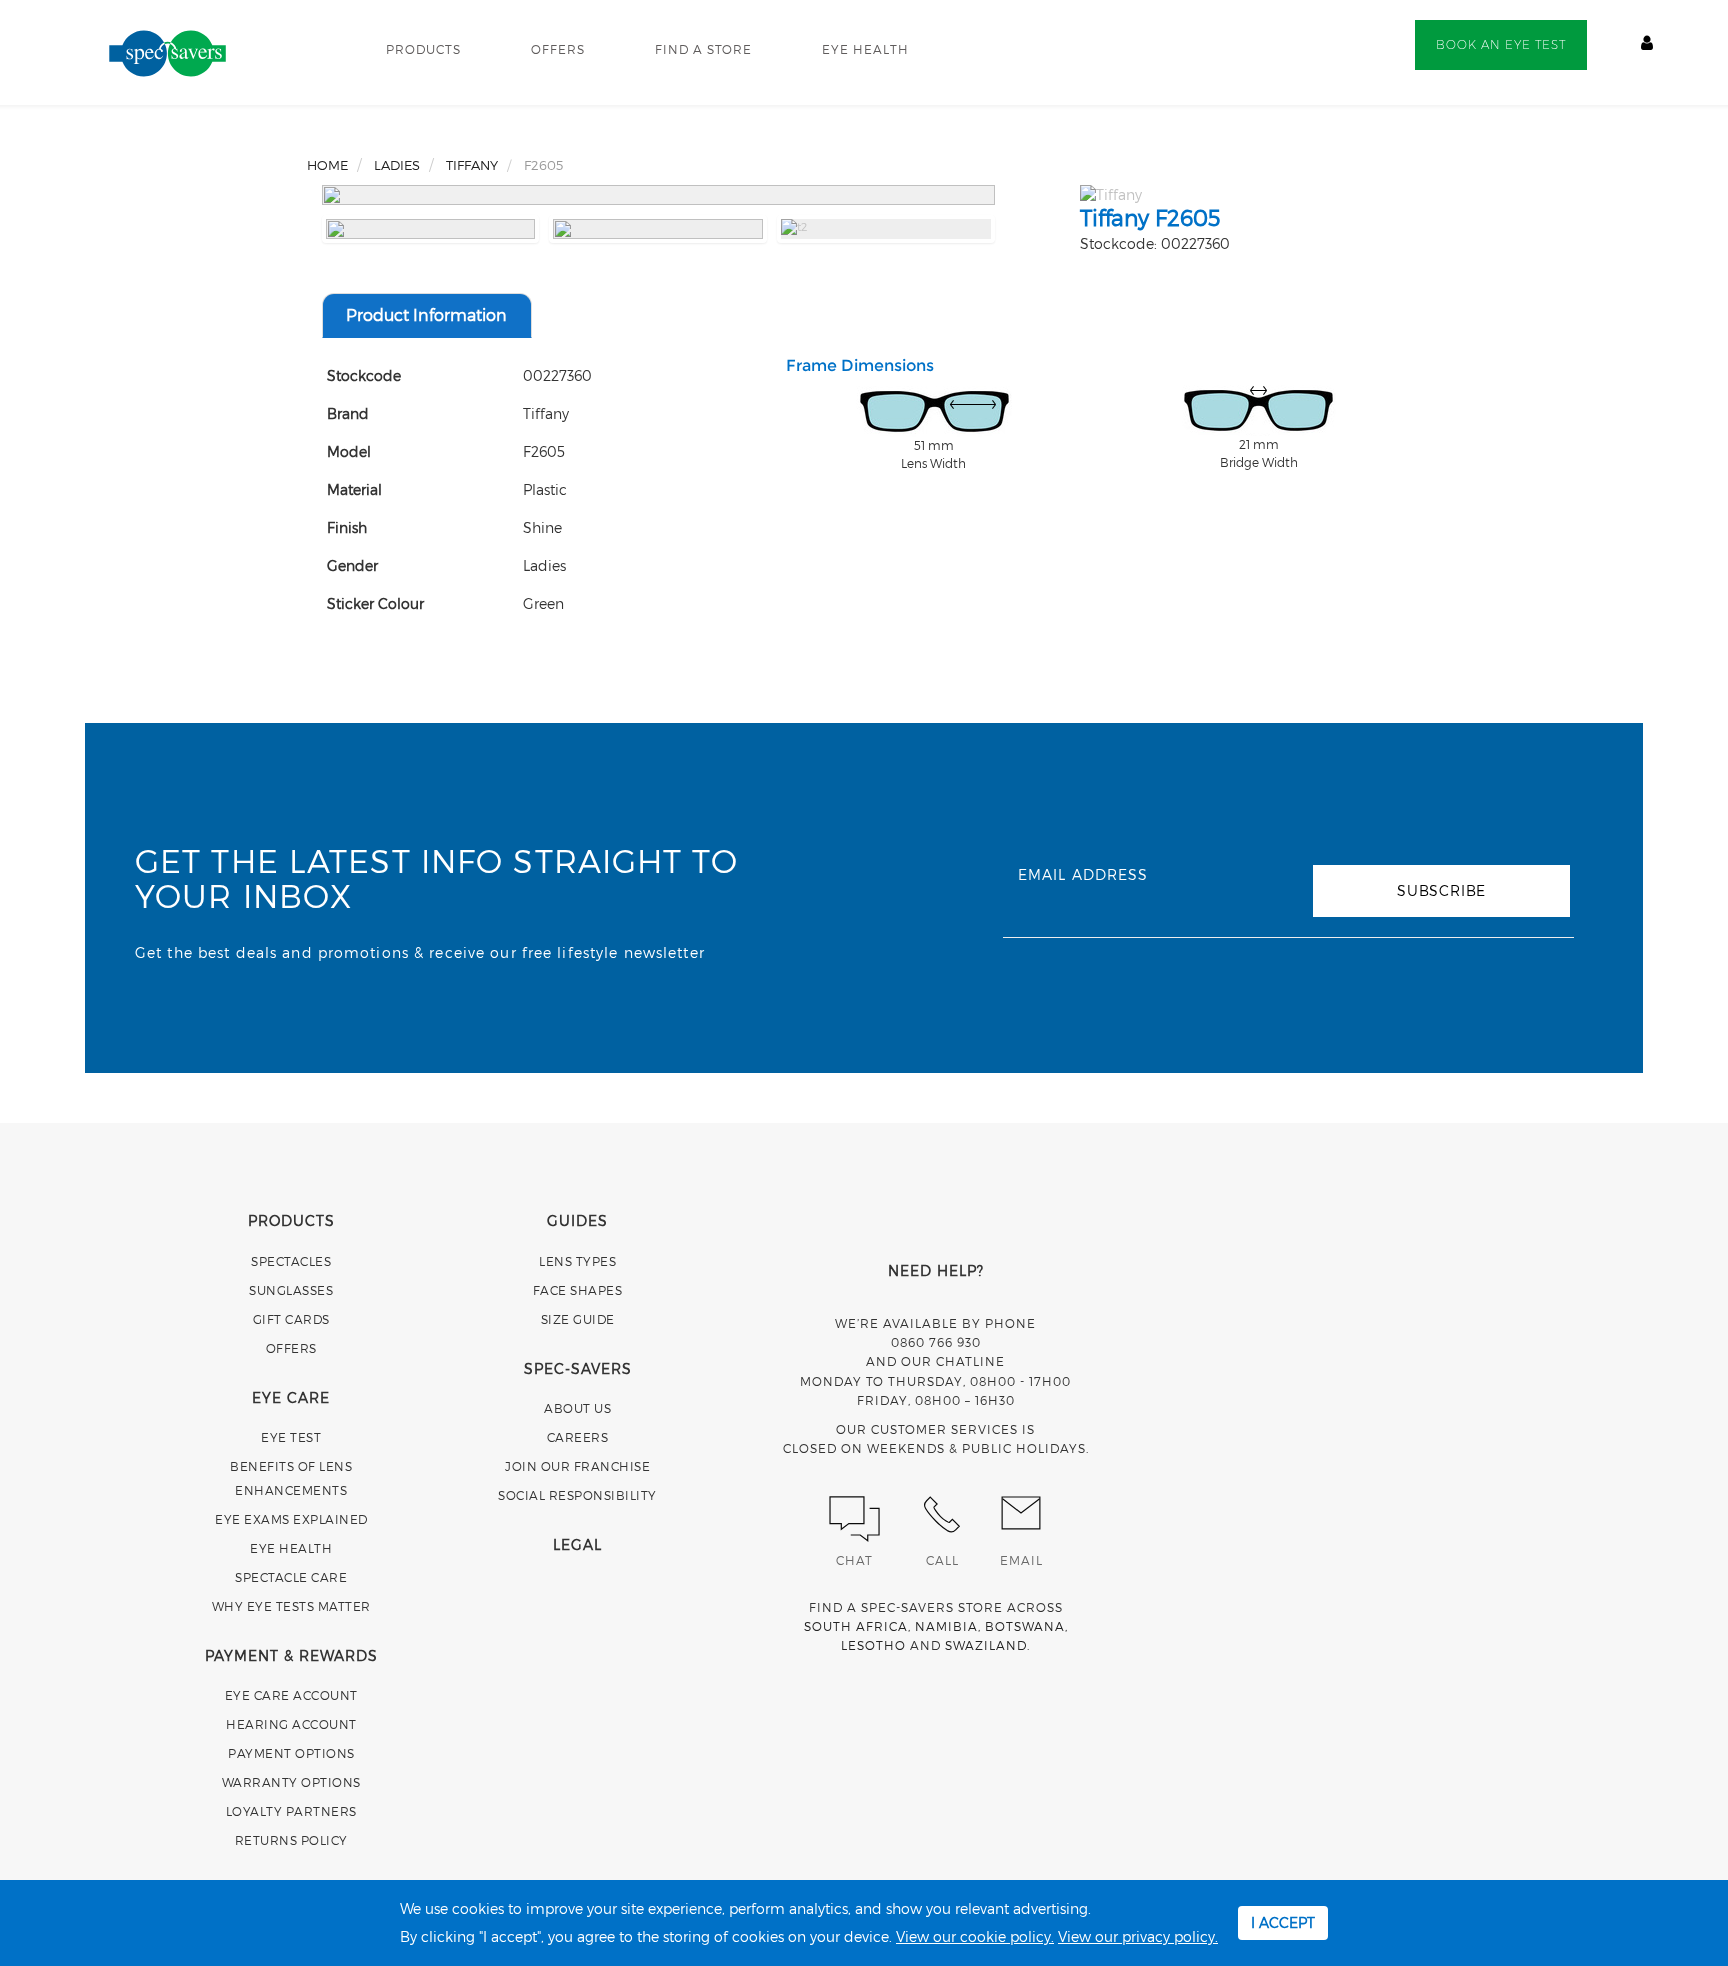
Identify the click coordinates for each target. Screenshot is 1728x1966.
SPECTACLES (291, 1261)
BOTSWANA (1025, 1626)
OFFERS (558, 49)
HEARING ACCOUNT (291, 1724)
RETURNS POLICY (291, 1840)
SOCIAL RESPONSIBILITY (577, 1495)
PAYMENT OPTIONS (291, 1753)
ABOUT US (577, 1408)
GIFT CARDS (291, 1319)
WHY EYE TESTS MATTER (291, 1606)
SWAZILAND (986, 1645)
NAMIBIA (946, 1626)
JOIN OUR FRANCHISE (577, 1466)
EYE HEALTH (865, 49)
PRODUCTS (423, 49)
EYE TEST (291, 1437)
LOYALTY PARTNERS (291, 1811)
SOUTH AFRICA (856, 1626)
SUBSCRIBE (1441, 890)
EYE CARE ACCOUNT (291, 1695)
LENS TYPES (577, 1261)
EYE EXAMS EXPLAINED (291, 1519)
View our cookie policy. (975, 1936)
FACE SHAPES (578, 1290)
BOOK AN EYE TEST (1501, 44)
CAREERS (578, 1437)
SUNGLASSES (291, 1290)
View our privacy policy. (1138, 1936)
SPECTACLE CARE (291, 1577)
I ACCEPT (1283, 1922)
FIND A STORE (703, 49)
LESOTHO (873, 1645)
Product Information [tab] (426, 314)
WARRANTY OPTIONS (291, 1782)
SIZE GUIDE (578, 1319)
